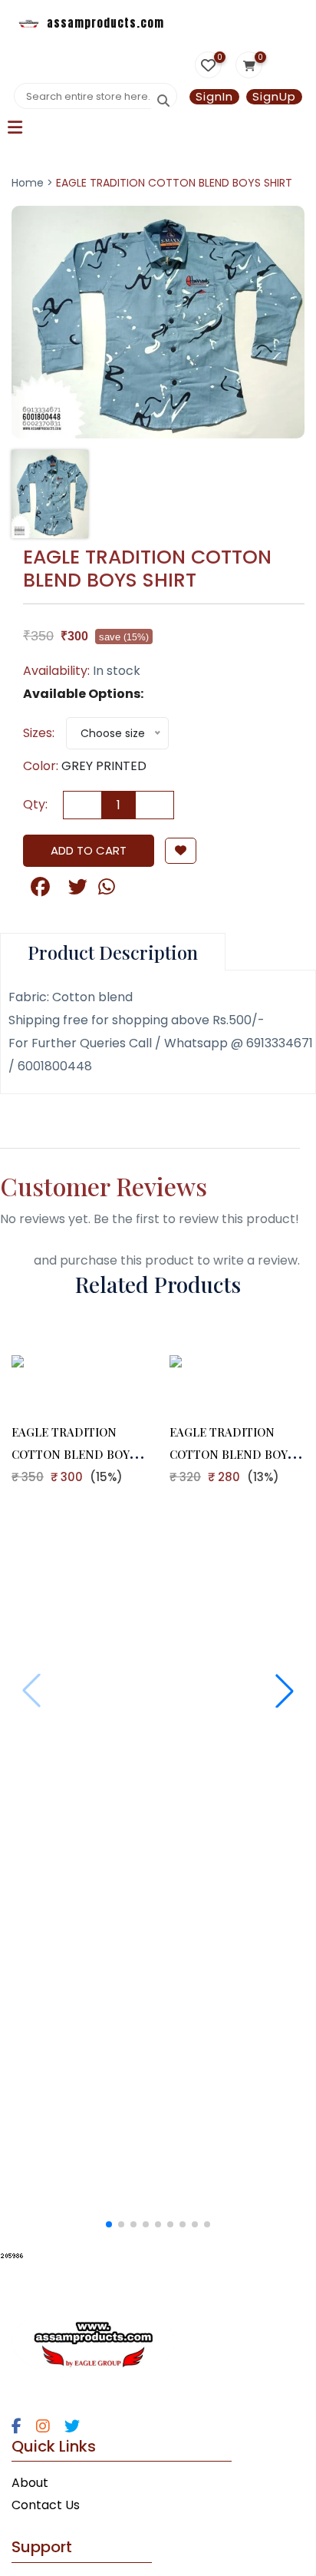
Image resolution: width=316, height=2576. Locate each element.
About (30, 2483)
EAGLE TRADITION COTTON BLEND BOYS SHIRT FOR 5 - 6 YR (232, 1454)
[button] (285, 1691)
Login (15, 1260)
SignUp (274, 97)
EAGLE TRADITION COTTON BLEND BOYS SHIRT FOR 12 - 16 (74, 1454)
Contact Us (46, 2505)
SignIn (214, 97)
